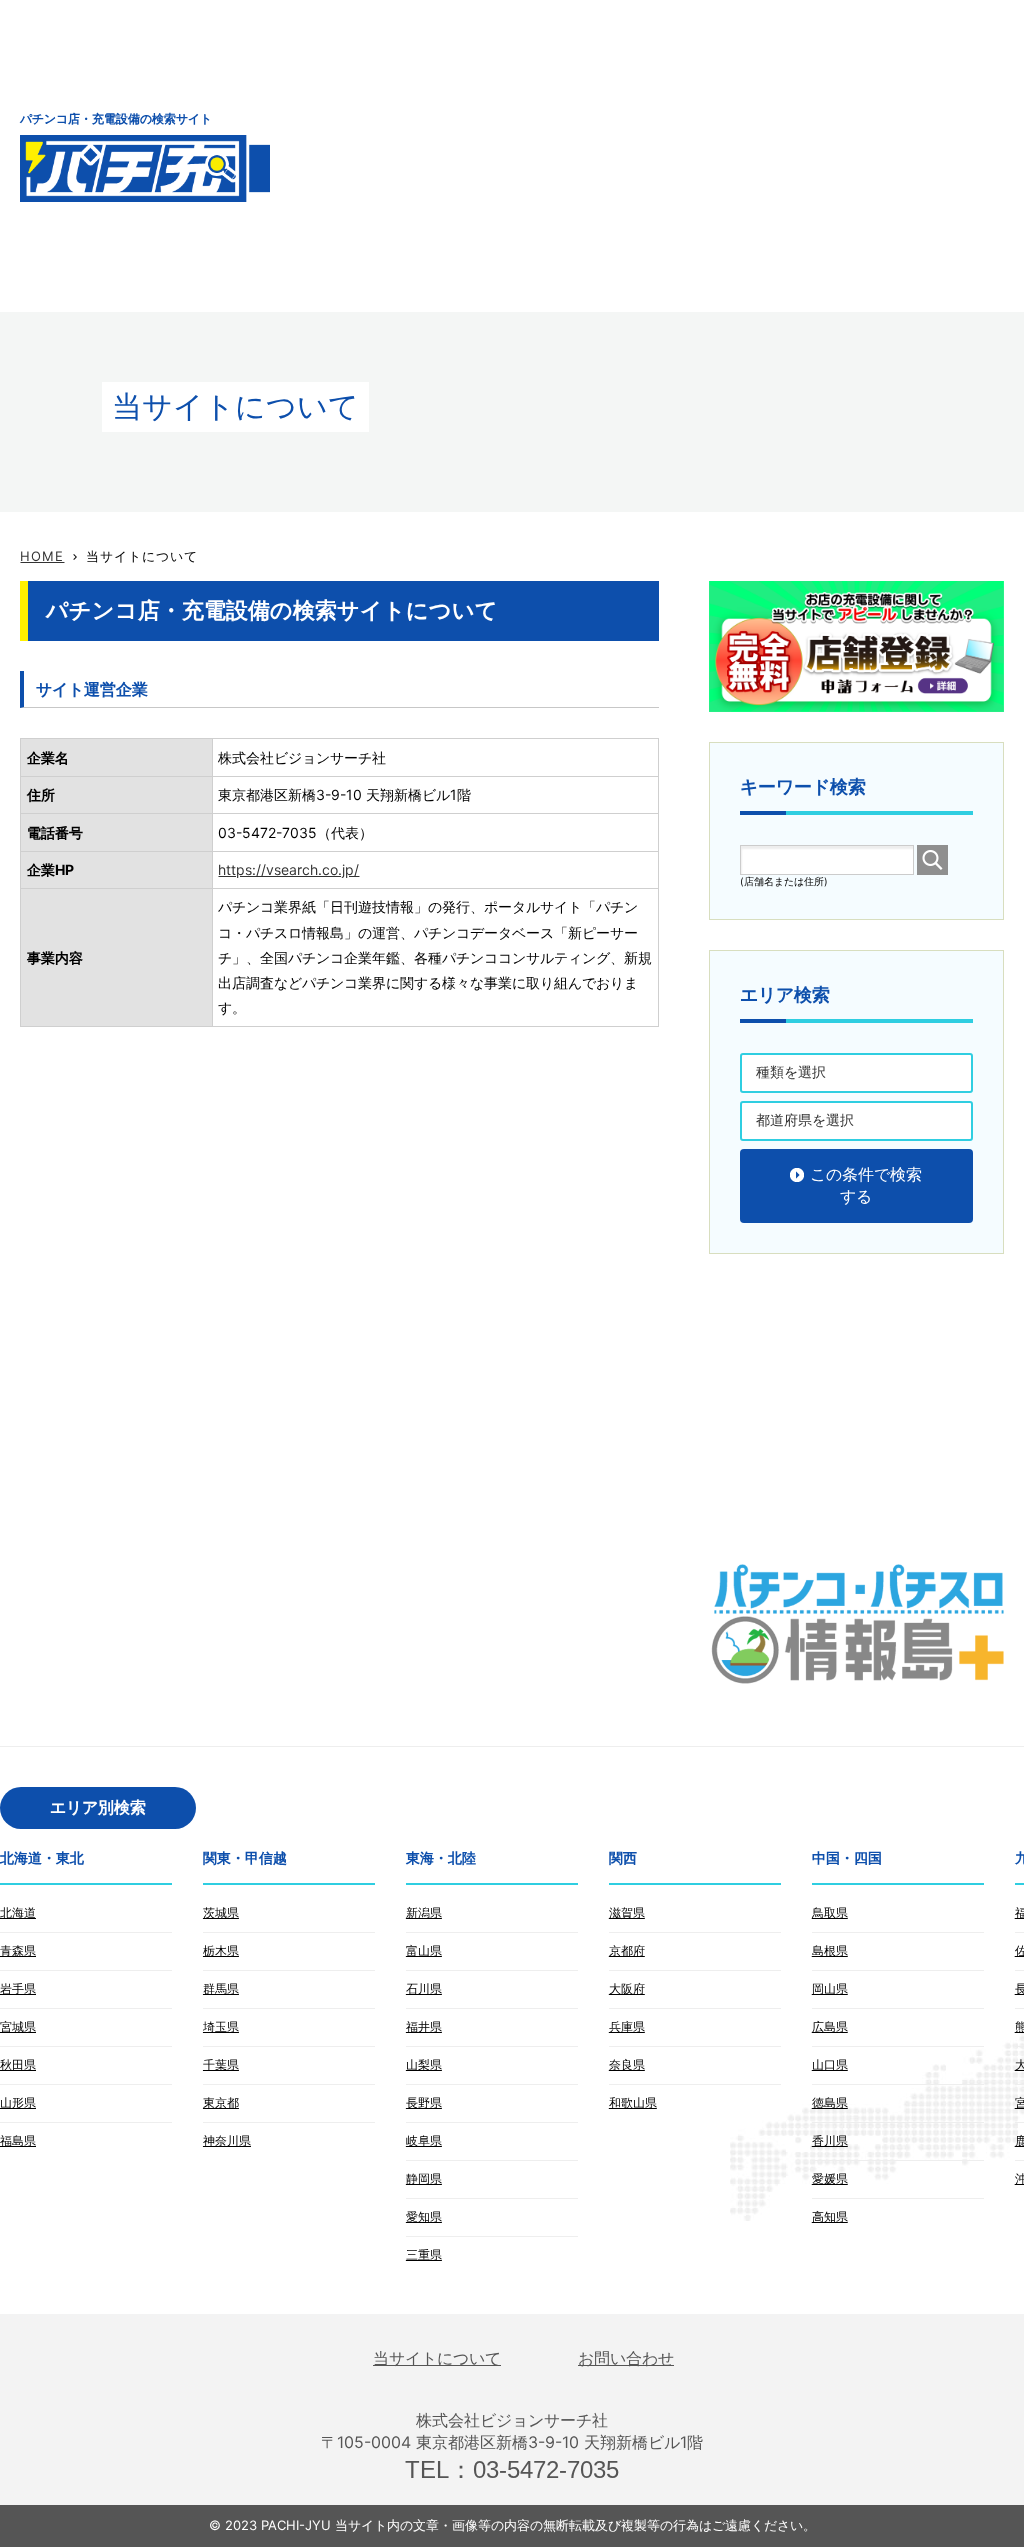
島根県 (830, 1950)
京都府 (627, 1950)
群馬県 (221, 1988)
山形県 (18, 2102)
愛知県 (424, 2216)
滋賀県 (627, 1912)
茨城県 (221, 1912)
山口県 (830, 2064)
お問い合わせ (626, 2358)
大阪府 (627, 1988)
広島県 (830, 2026)
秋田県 (18, 2064)
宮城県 (18, 2026)
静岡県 (424, 2178)
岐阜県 (424, 2140)
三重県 (424, 2254)
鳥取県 (830, 1912)
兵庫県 (627, 2026)
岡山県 (830, 1988)
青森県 (18, 1950)
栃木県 (221, 1950)
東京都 (221, 2102)
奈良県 (627, 2064)
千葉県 (221, 2064)
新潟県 (424, 1912)
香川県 (830, 2140)
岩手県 (18, 1988)
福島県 (18, 2140)
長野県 (424, 2102)
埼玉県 (221, 2026)
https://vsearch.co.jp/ (288, 869)
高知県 (830, 2216)
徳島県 (830, 2102)
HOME (42, 556)
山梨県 (424, 2064)
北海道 (18, 1912)
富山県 (424, 1950)
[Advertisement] (677, 155)
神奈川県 (227, 2140)
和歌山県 (633, 2102)
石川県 (424, 1988)
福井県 (424, 2026)
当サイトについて (437, 2358)
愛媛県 (830, 2178)
